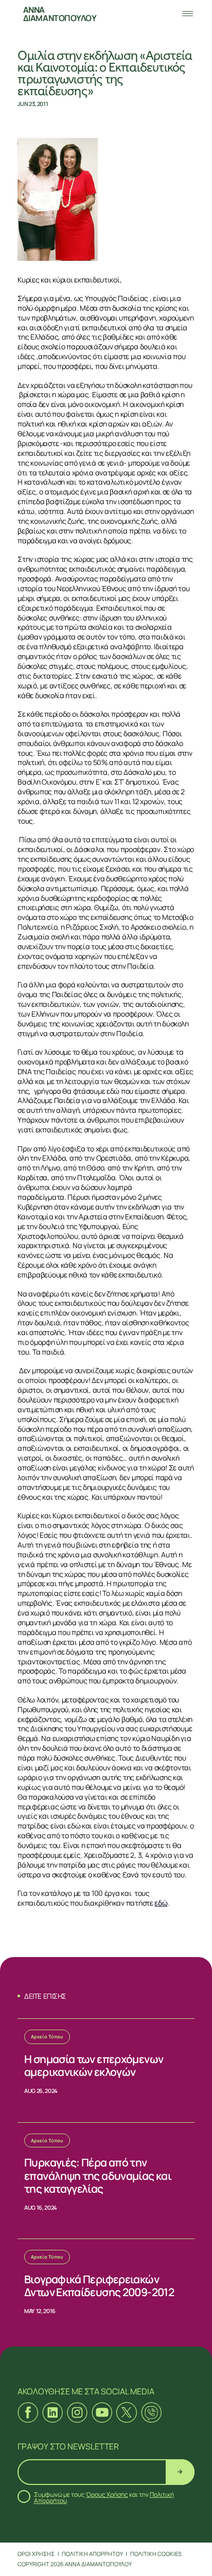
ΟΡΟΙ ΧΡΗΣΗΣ (36, 2554)
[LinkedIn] (52, 2412)
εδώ (161, 1903)
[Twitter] (127, 2412)
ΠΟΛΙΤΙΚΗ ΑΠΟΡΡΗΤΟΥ (92, 2554)
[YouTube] (102, 2412)
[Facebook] (28, 2412)
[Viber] (151, 2412)
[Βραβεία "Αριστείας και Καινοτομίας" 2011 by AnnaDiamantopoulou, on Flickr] (106, 199)
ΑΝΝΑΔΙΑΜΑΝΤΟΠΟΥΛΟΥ (60, 14)
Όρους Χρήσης (107, 2494)
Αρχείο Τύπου (47, 2037)
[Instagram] (77, 2412)
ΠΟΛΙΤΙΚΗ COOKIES (156, 2554)
